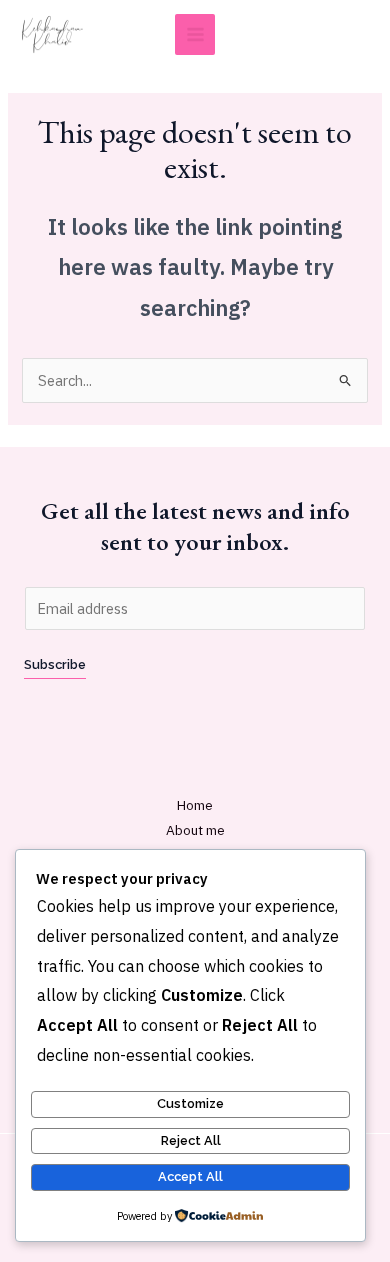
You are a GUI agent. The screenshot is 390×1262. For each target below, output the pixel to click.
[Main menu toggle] (195, 34)
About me (195, 830)
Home (195, 805)
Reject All (191, 1140)
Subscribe (55, 664)
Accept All (190, 1176)
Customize (190, 1103)
